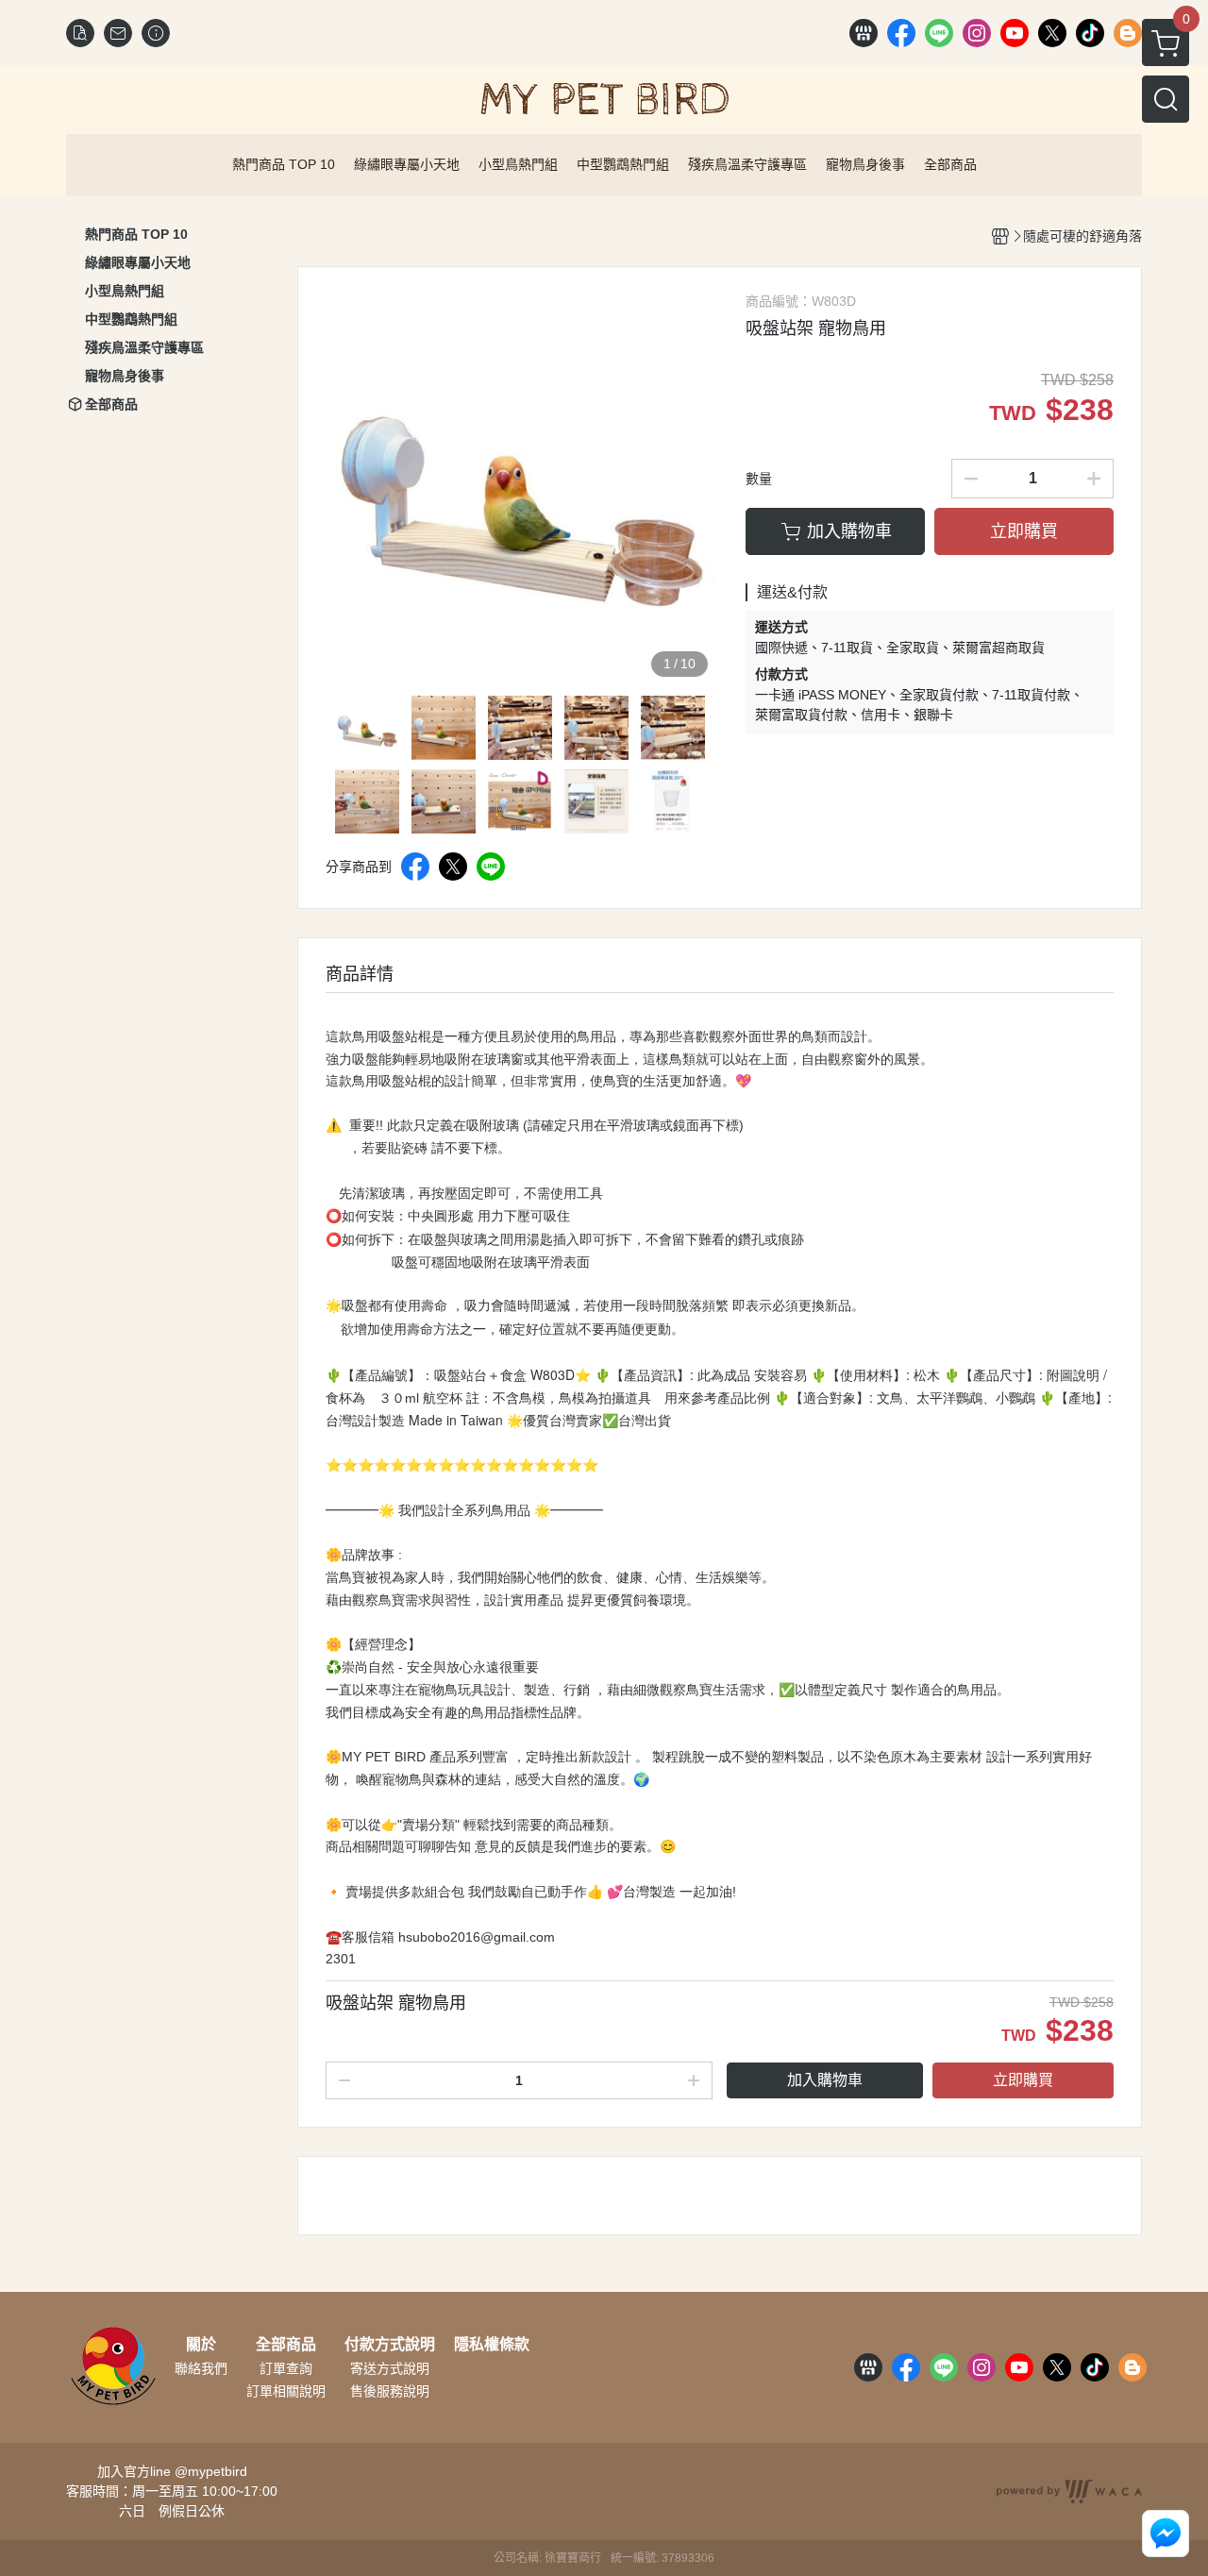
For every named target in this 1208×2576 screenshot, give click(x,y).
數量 (759, 479)
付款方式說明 (390, 2345)
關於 (201, 2345)
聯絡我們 (201, 2368)
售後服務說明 (390, 2391)
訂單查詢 (286, 2368)
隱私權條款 (492, 2345)
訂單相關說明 (286, 2391)
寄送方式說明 (390, 2368)
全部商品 (286, 2345)
